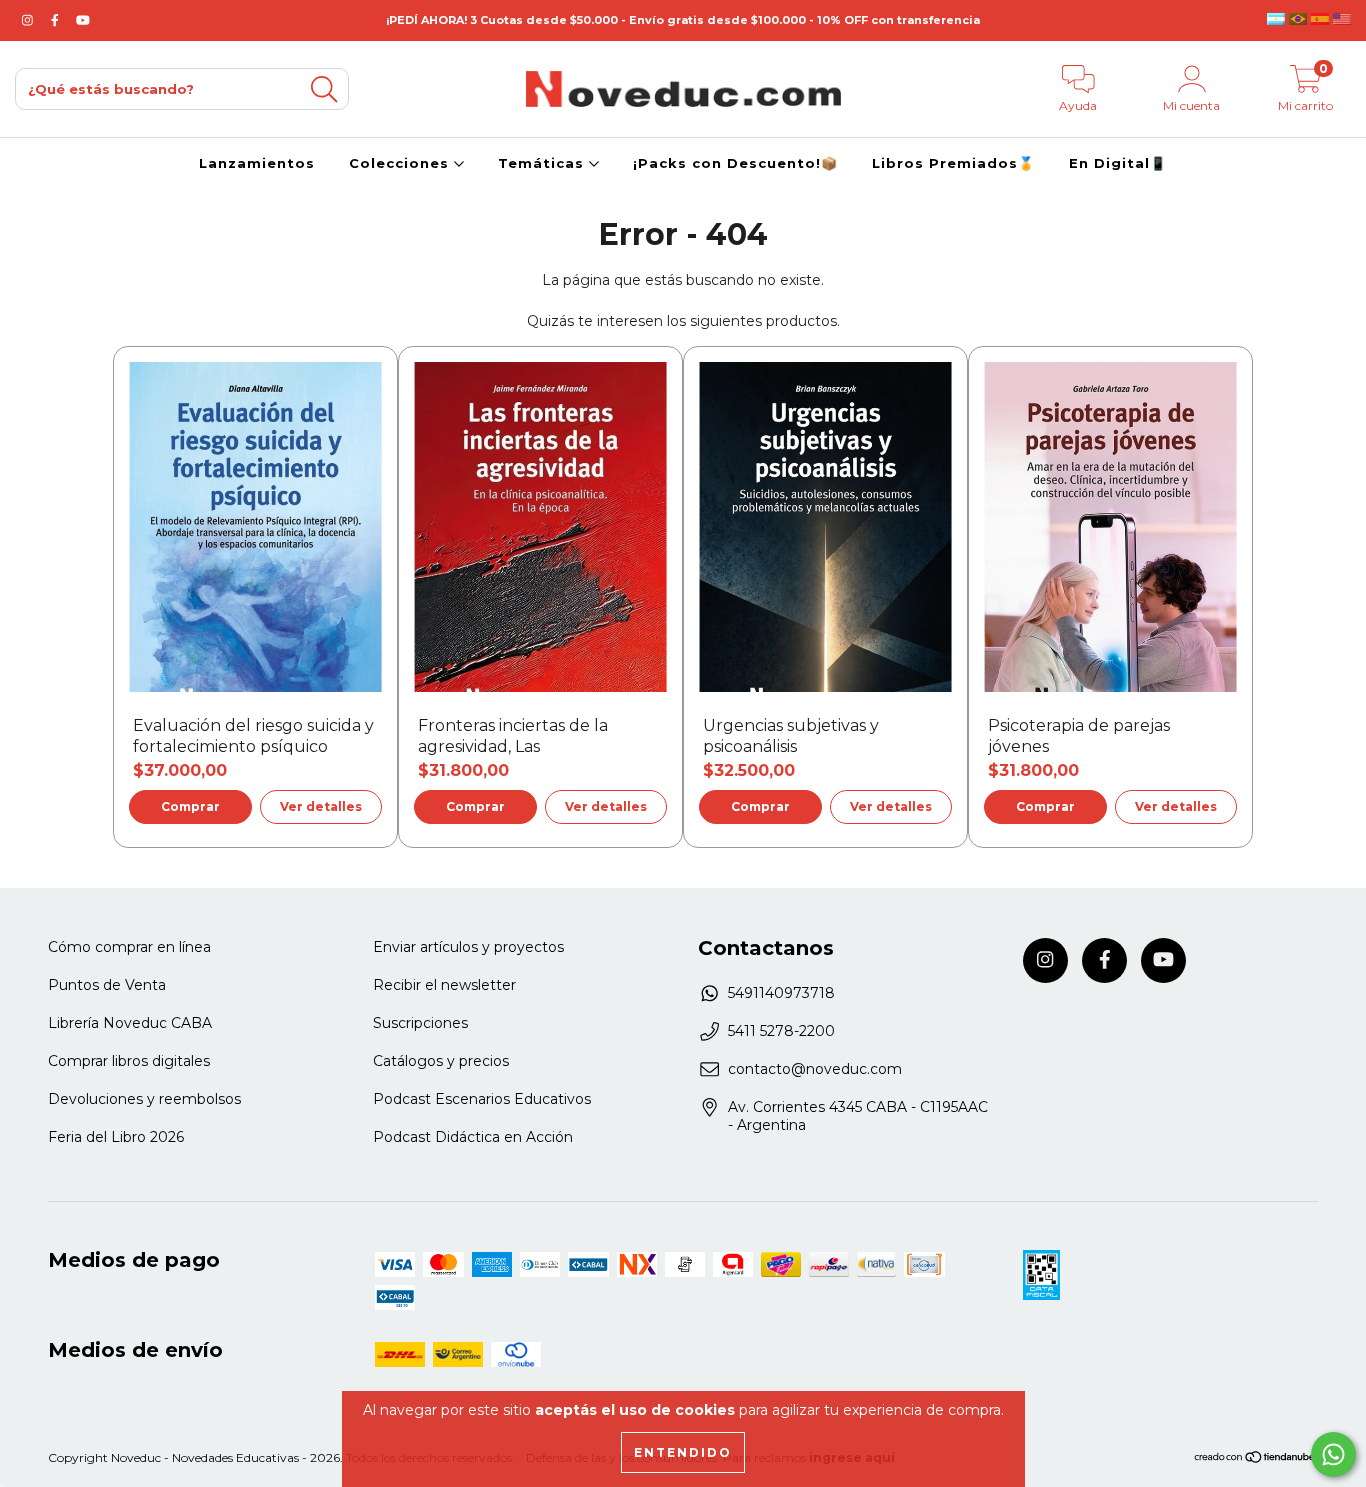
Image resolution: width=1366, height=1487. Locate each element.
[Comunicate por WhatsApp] (1333, 1454)
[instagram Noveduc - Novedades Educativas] (29, 20)
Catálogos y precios (441, 1061)
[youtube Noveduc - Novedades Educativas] (83, 20)
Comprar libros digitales (129, 1061)
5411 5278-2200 (781, 1031)
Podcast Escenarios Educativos (482, 1099)
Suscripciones (420, 1023)
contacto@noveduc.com (815, 1069)
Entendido (683, 1452)
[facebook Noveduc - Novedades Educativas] (57, 20)
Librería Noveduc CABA (130, 1023)
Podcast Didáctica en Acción (473, 1137)
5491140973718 (781, 993)
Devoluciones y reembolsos (144, 1099)
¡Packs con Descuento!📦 (735, 163)
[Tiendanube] (1255, 1459)
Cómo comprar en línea (129, 947)
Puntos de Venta (107, 985)
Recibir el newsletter (444, 985)
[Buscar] (324, 89)
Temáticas (543, 163)
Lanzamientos (257, 163)
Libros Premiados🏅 (953, 163)
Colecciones (401, 163)
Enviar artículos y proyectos (468, 947)
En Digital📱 (1118, 163)
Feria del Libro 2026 (116, 1137)
